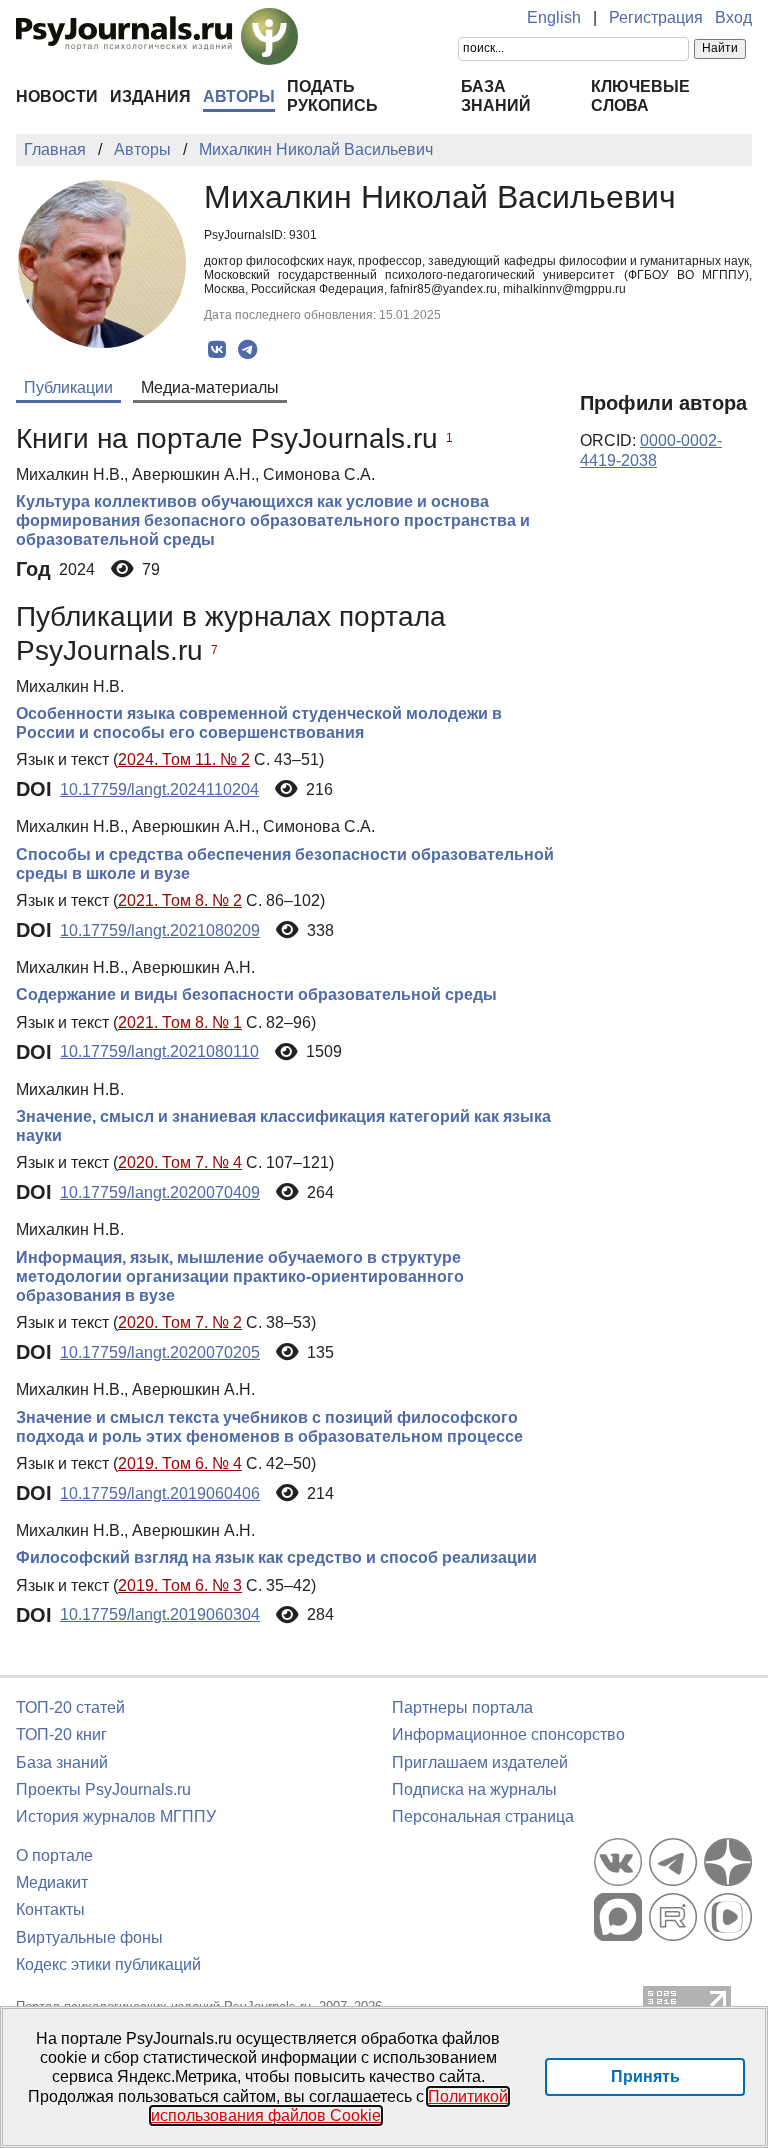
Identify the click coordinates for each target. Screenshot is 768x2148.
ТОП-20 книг (61, 1734)
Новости (57, 96)
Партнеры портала (462, 1707)
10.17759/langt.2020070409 (160, 1192)
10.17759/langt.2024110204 (159, 789)
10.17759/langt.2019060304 (160, 1614)
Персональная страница (483, 1816)
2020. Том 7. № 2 (180, 1322)
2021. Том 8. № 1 (180, 1022)
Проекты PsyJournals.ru (103, 1789)
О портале (54, 1855)
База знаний (62, 1762)
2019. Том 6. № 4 (180, 1463)
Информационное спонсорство (508, 1734)
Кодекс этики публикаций (108, 1964)
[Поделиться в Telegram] (247, 350)
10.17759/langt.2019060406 (160, 1493)
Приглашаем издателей (480, 1762)
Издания (150, 96)
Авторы (239, 96)
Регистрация (656, 17)
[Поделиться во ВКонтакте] (216, 350)
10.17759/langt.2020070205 (160, 1352)
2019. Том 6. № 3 (180, 1585)
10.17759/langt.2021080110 (159, 1051)
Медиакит (52, 1882)
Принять (645, 2076)
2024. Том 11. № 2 (184, 759)
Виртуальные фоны (89, 1937)
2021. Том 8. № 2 (180, 900)
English (554, 17)
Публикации (68, 387)
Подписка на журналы (474, 1789)
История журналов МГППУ (116, 1816)
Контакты (50, 1909)
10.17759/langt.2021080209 (160, 930)
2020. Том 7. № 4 (180, 1162)
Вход (733, 17)
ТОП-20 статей (70, 1707)
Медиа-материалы (210, 387)
